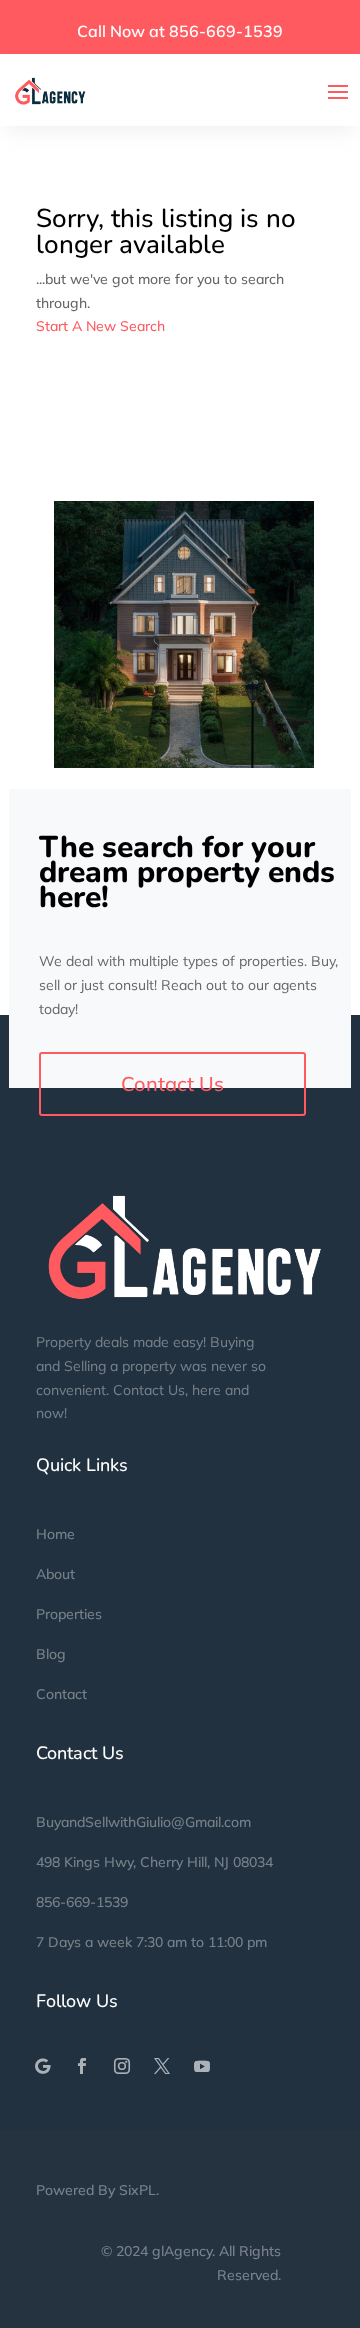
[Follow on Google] (42, 2066)
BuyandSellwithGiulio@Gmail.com (143, 1822)
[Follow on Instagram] (122, 2066)
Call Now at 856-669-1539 (180, 31)
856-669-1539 (82, 1902)
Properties (69, 1614)
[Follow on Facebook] (82, 2066)
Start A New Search (100, 326)
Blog (51, 1654)
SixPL (137, 2190)
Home (55, 1534)
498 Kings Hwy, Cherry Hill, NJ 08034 (154, 1862)
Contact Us (172, 1083)
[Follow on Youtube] (202, 2066)
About (55, 1574)
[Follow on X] (162, 2066)
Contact (61, 1694)
